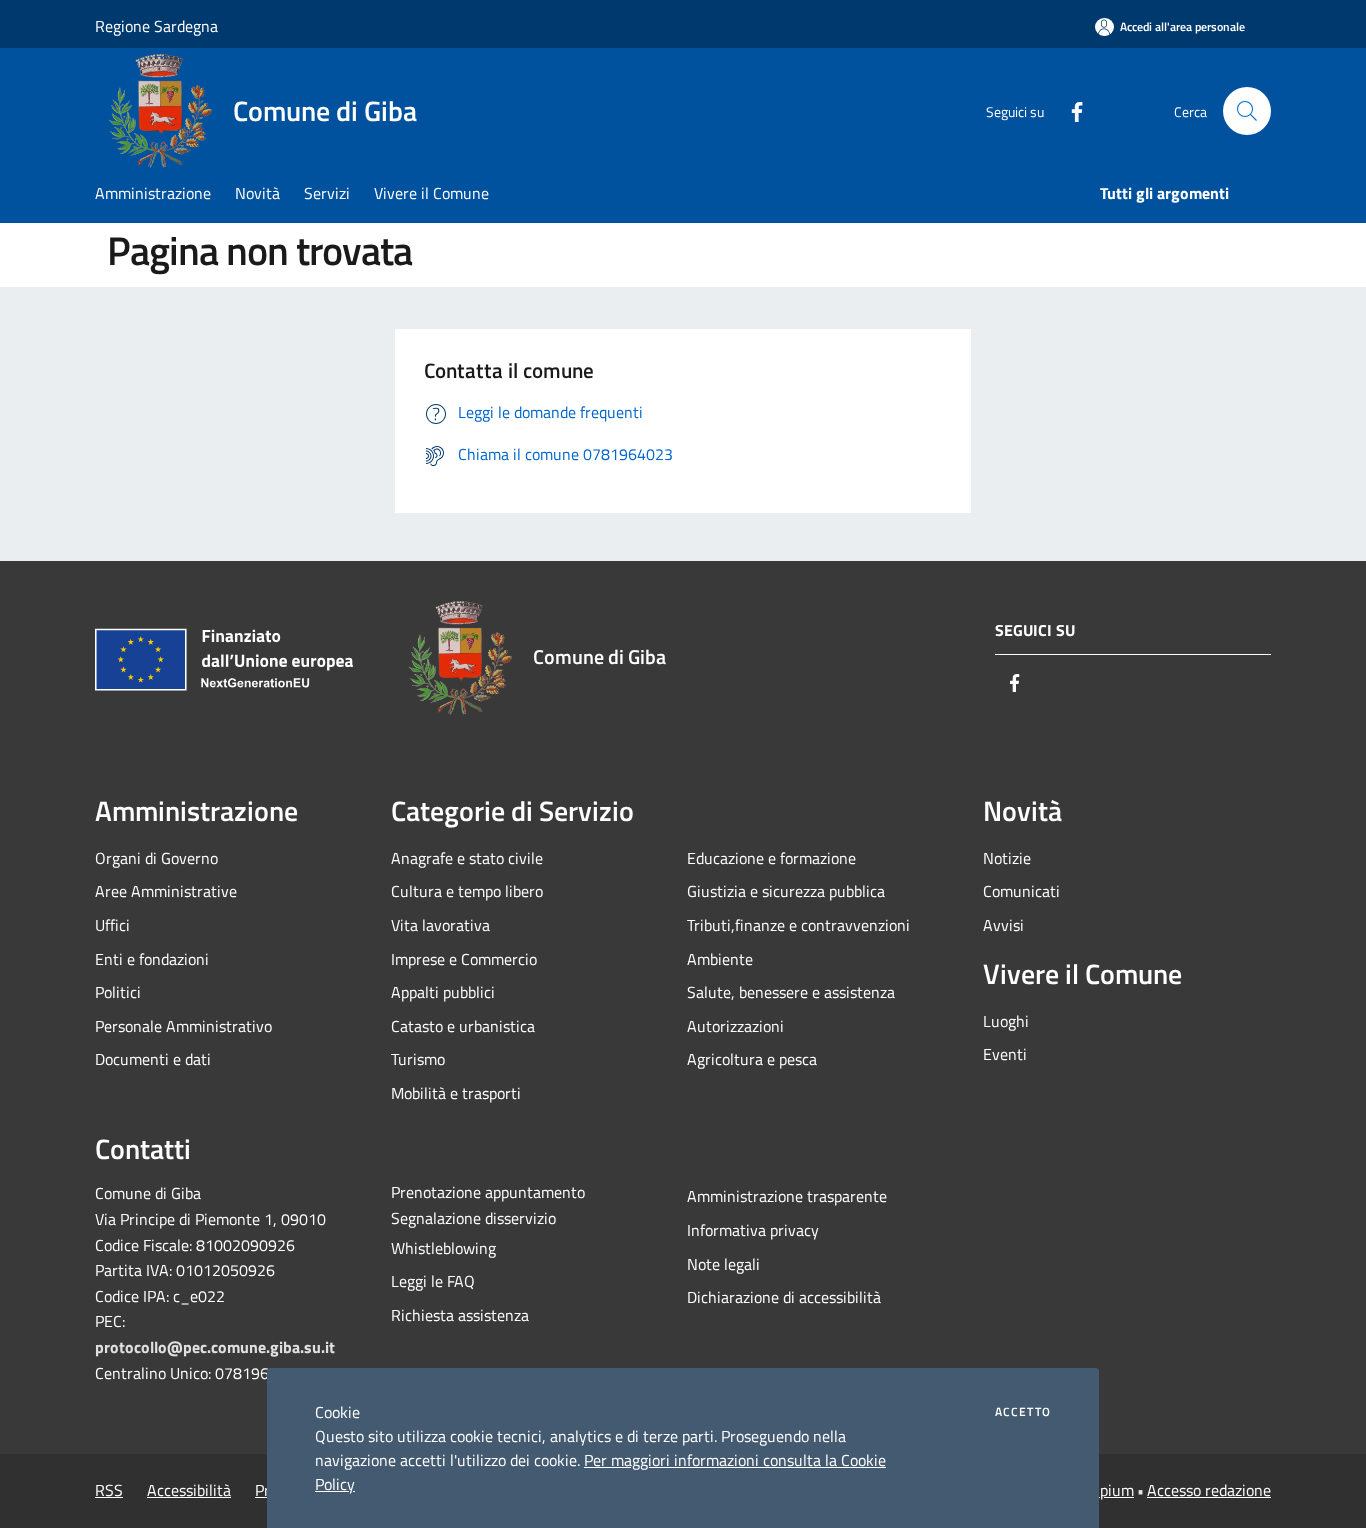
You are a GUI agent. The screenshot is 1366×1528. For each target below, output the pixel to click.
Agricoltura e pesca (752, 1059)
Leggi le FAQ (433, 1281)
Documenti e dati (153, 1059)
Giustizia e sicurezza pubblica (786, 891)
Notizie (1007, 858)
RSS (109, 1490)
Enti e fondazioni (152, 959)
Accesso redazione (1209, 1490)
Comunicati (1021, 891)
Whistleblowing (443, 1248)
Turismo (418, 1059)
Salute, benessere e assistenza (791, 992)
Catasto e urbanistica (463, 1026)
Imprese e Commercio (464, 959)
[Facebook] (1069, 110)
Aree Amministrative (166, 891)
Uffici (112, 925)
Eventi (1005, 1054)
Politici (118, 992)
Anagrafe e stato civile (467, 858)
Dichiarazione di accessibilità (784, 1297)
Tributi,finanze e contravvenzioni (798, 925)
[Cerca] (1247, 111)
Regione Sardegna (156, 26)
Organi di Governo (156, 858)
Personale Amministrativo (183, 1026)
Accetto (1023, 1412)
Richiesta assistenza (460, 1315)
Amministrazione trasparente (787, 1196)
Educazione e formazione (771, 858)
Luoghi (1006, 1021)
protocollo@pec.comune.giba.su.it (215, 1347)
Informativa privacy (753, 1230)
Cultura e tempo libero (467, 891)
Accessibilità (189, 1490)
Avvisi (1003, 925)
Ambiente (720, 959)
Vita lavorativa (440, 925)
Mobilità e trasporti (456, 1093)
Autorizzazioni (735, 1026)
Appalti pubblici (443, 992)
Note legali (723, 1264)
